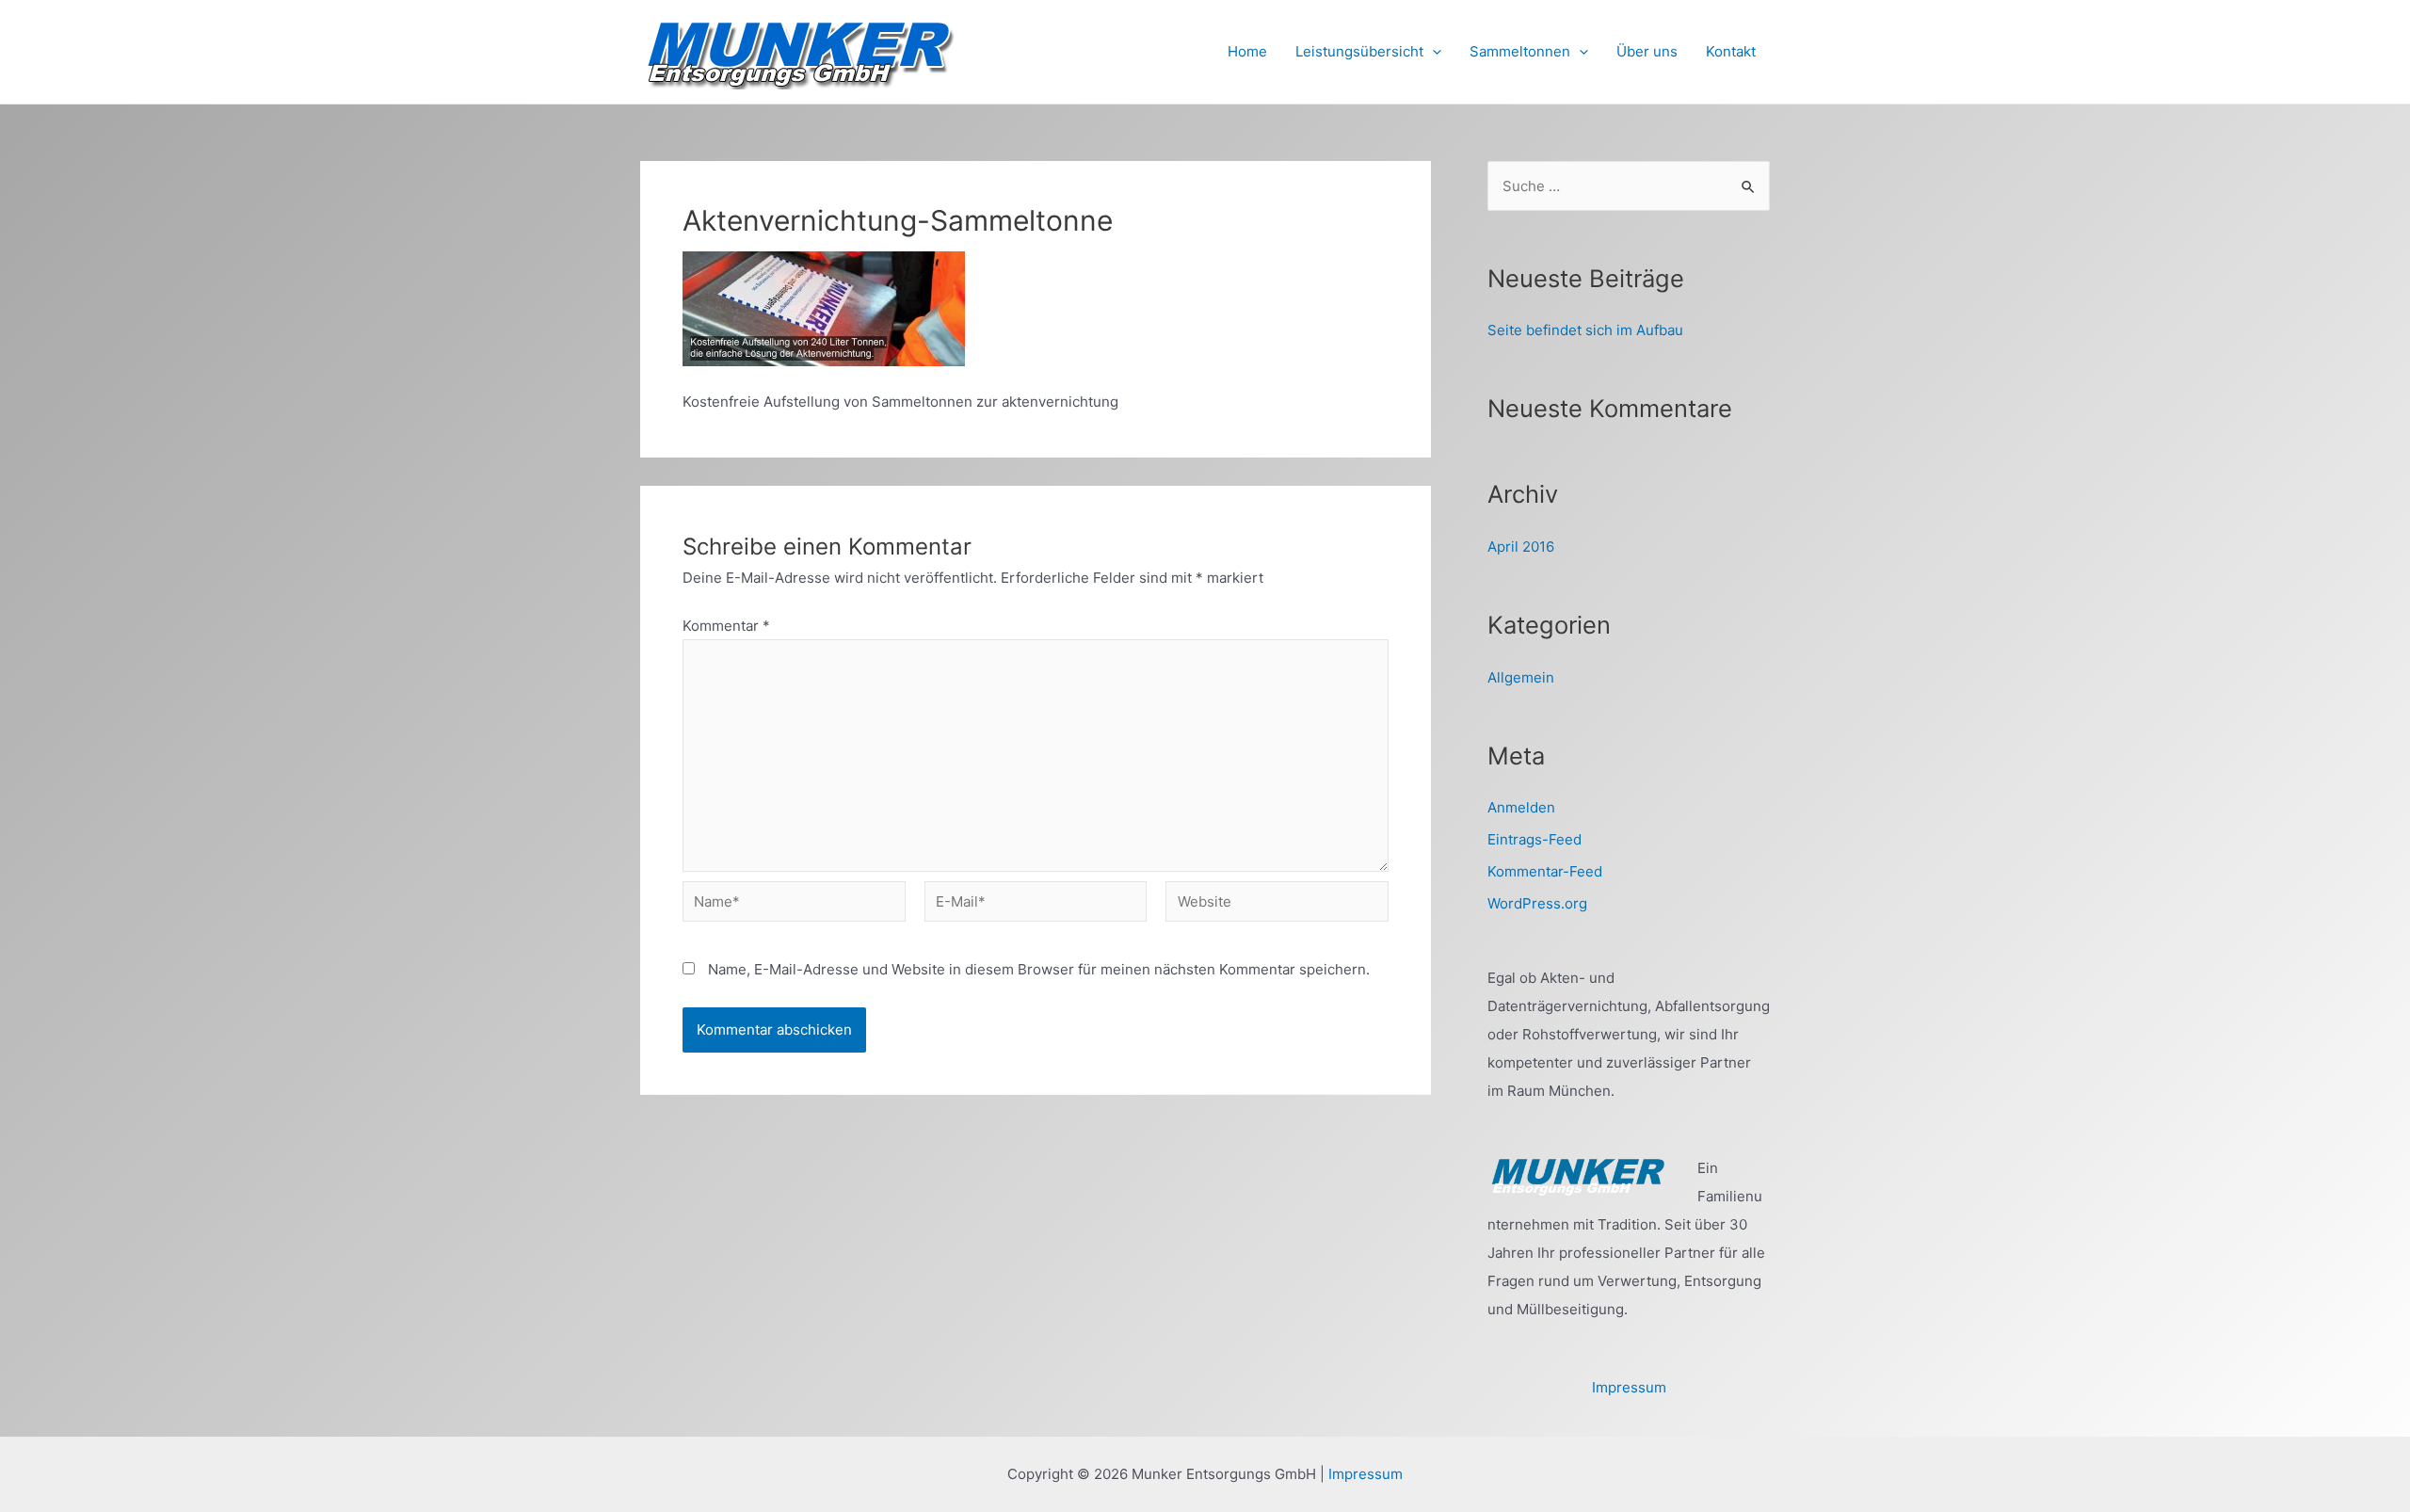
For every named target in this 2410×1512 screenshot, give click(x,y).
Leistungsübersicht (1359, 51)
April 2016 (1521, 547)
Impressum (1629, 1387)
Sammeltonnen (1520, 51)
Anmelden (1521, 807)
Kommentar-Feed (1545, 871)
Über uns (1647, 51)
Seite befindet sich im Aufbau (1585, 330)
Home (1247, 51)
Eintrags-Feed (1534, 839)
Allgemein (1521, 677)
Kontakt (1731, 51)
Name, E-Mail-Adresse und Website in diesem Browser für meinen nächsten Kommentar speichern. (1039, 969)
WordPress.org (1537, 903)
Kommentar (726, 626)
